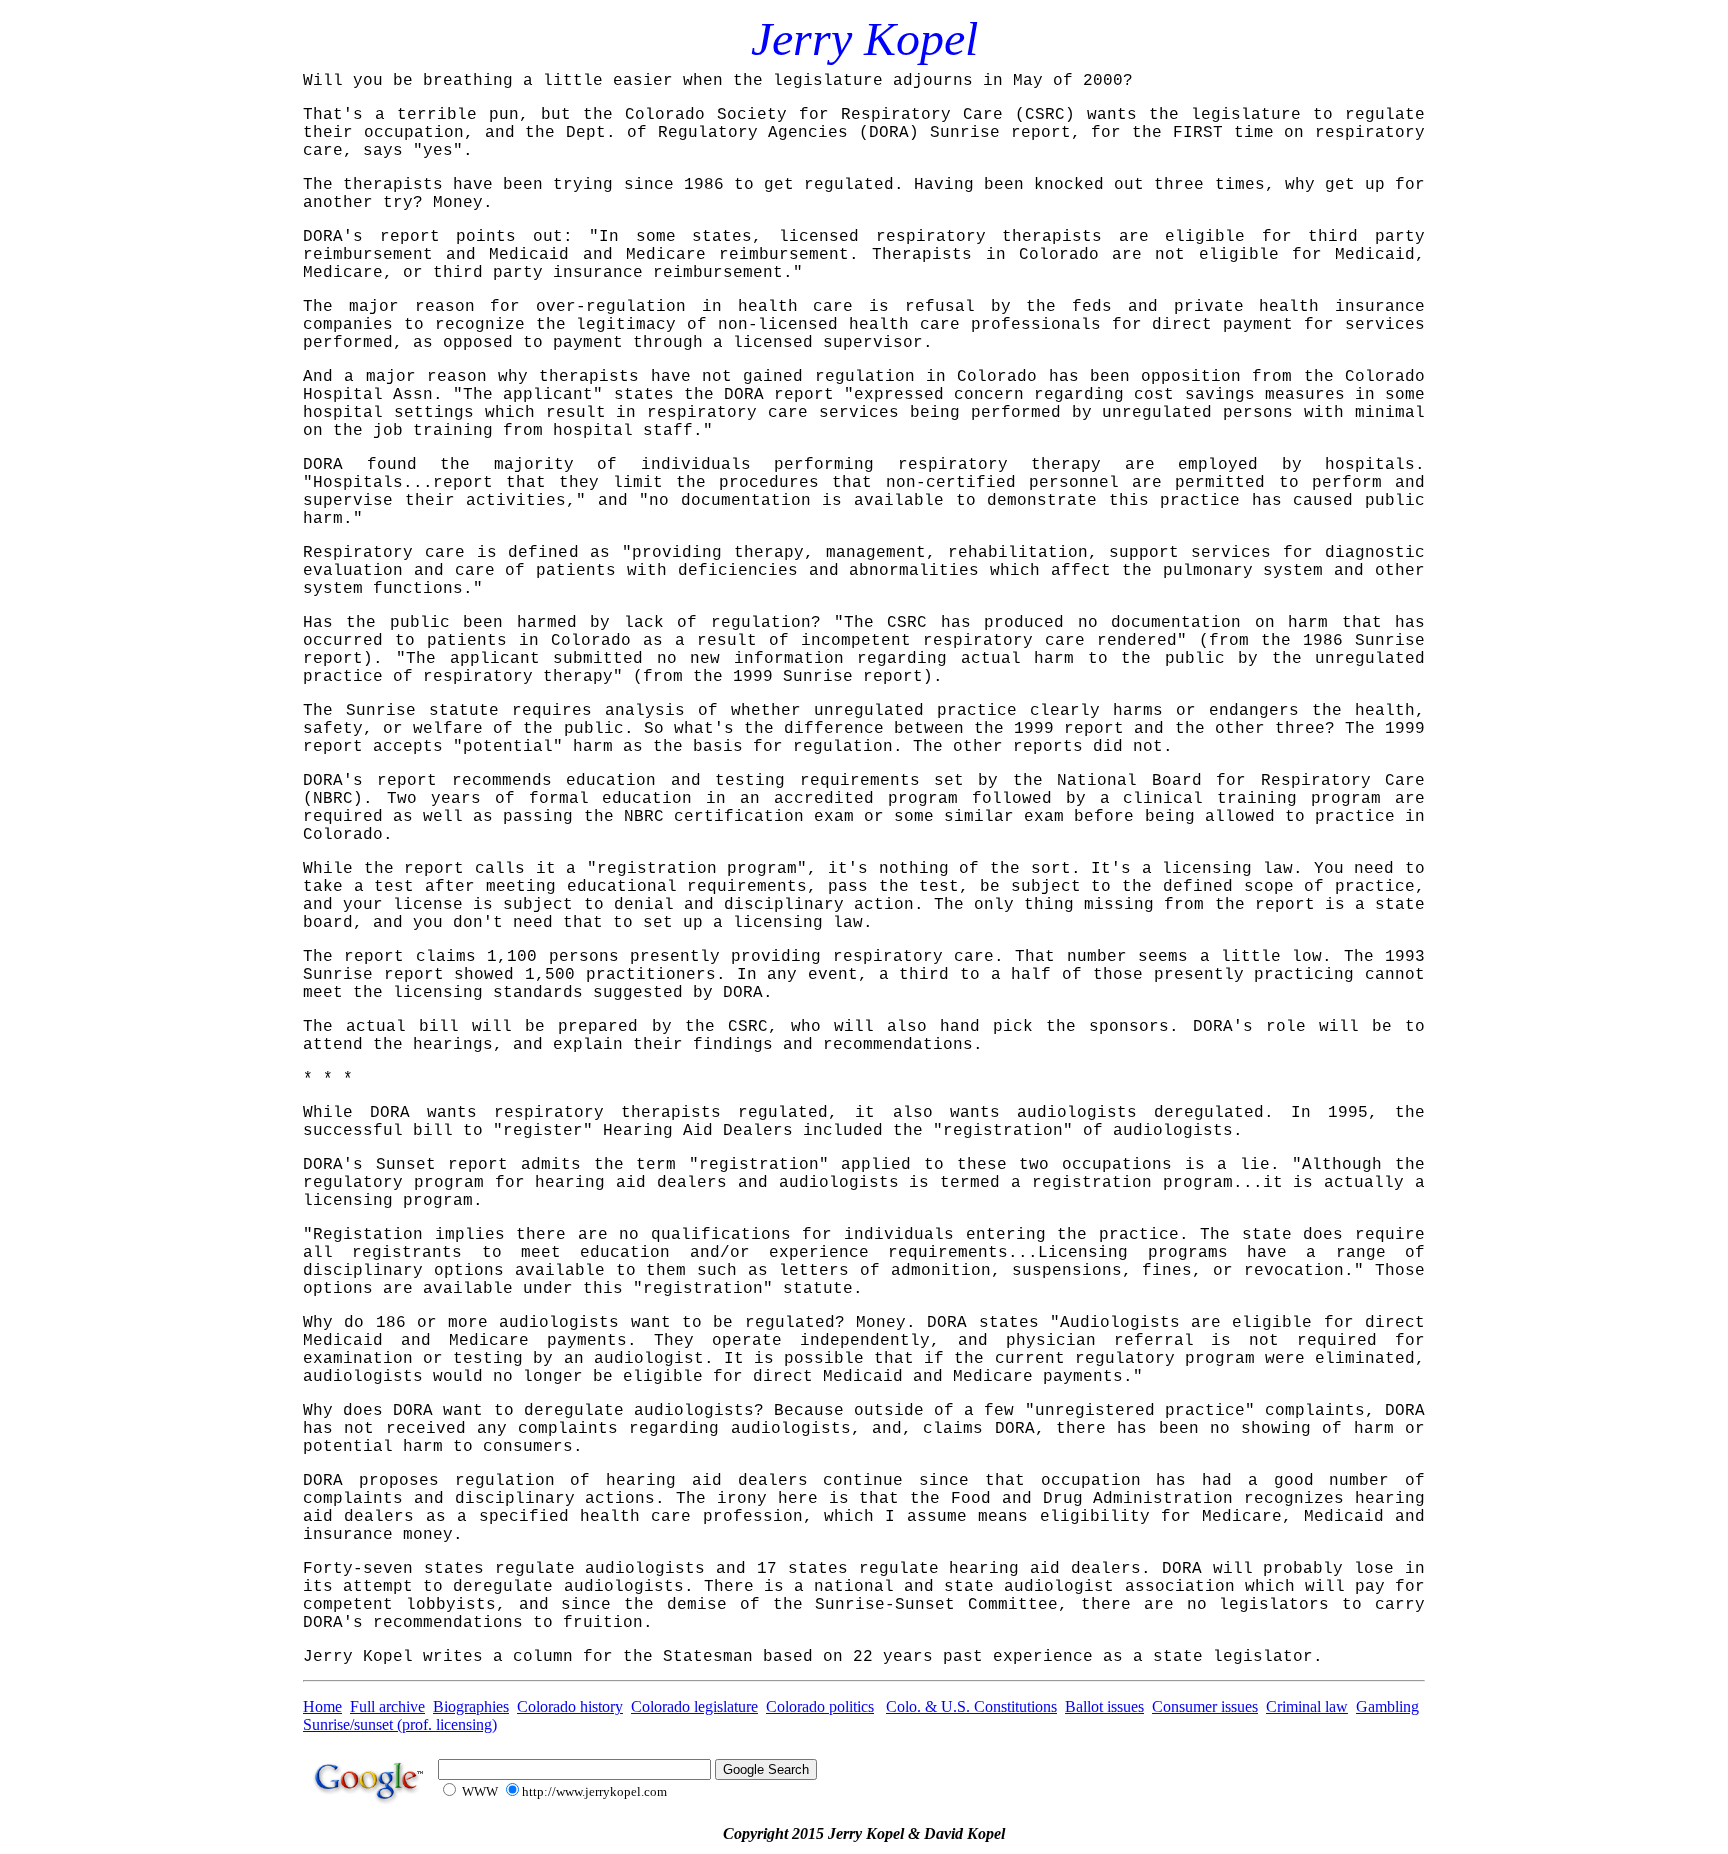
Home (322, 1706)
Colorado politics (820, 1706)
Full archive (387, 1706)
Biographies (471, 1706)
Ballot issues (1104, 1706)
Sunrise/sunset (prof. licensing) (400, 1724)
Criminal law (1307, 1706)
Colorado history (570, 1706)
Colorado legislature (694, 1706)
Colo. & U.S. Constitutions (971, 1706)
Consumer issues (1205, 1706)
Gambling (1387, 1706)
